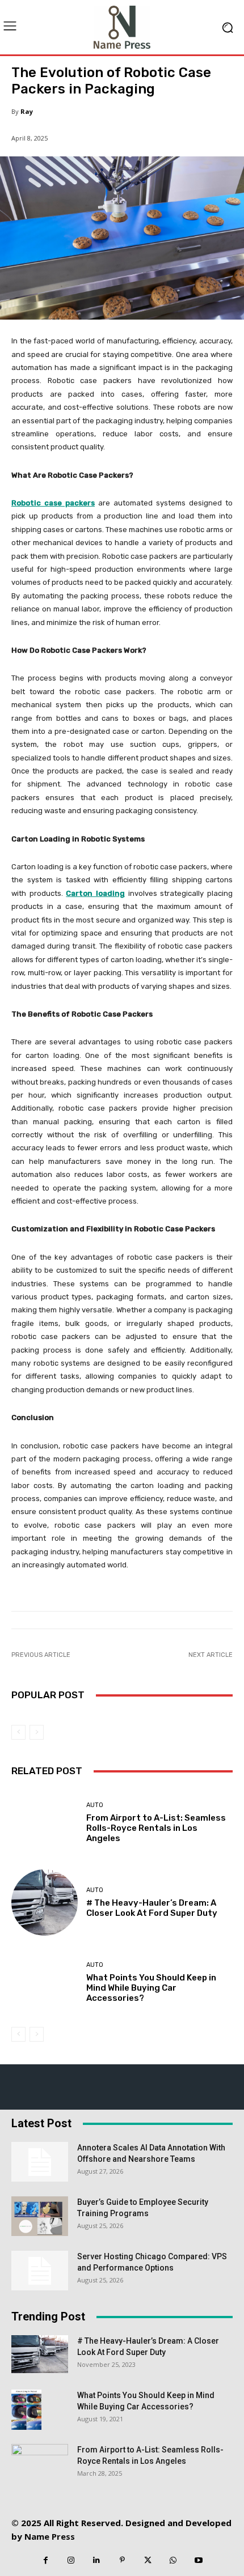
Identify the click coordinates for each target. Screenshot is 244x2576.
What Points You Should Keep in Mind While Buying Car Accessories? (151, 1988)
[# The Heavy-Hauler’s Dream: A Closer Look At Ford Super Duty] (45, 1903)
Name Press (50, 2536)
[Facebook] (46, 2560)
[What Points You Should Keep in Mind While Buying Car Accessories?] (45, 1982)
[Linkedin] (97, 2560)
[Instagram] (71, 2560)
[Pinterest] (122, 2560)
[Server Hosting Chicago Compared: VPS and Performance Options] (40, 2271)
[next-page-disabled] (37, 1732)
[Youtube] (199, 2560)
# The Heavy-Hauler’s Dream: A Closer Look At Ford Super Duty (152, 1908)
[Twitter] (148, 2560)
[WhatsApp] (173, 2560)
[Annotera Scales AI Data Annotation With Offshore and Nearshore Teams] (40, 2162)
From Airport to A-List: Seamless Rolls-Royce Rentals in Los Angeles (156, 1828)
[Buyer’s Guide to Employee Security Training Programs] (40, 2216)
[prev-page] (18, 1732)
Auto (95, 1805)
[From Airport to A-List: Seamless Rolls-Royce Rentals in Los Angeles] (45, 1823)
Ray (27, 111)
